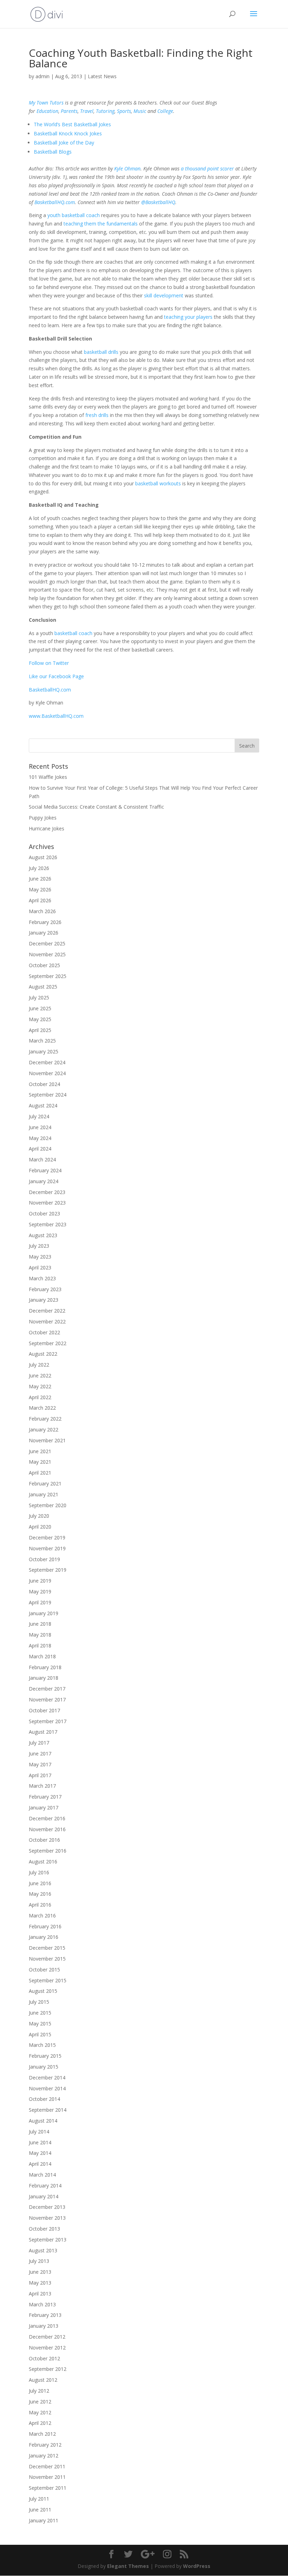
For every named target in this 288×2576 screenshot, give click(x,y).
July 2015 (39, 2002)
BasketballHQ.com (55, 202)
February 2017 (45, 1797)
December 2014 (47, 2078)
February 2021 (45, 1483)
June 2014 (40, 2142)
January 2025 (44, 1051)
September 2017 (48, 1721)
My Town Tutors (46, 103)
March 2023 (42, 1278)
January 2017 (44, 1808)
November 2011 (47, 2477)
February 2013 (45, 2315)
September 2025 (48, 976)
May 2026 (40, 889)
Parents (69, 111)
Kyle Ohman (127, 168)
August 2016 (43, 1862)
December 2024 (47, 1062)
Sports (124, 111)
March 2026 (42, 911)
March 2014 (42, 2175)
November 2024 (47, 1073)
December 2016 (47, 1818)
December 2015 (47, 1948)
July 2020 (39, 1516)
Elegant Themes (128, 2566)
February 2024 (45, 1170)
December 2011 (47, 2466)
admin (42, 76)
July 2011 (39, 2499)
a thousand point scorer (207, 168)
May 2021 (40, 1462)
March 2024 (42, 1159)
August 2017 (43, 1732)
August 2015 (43, 1991)
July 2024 (39, 1116)
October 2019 (44, 1559)
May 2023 (40, 1257)
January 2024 (44, 1181)
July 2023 (39, 1246)
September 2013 (48, 2240)
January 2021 (44, 1494)
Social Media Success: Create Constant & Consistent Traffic (96, 807)
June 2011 (40, 2510)
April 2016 (40, 1905)
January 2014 (44, 2196)
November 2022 (47, 1321)
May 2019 (40, 1592)
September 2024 (48, 1095)
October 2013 (44, 2229)
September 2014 (48, 2110)
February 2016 (45, 1926)
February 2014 (45, 2186)
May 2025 (40, 1019)
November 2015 (47, 1959)
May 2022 (40, 1386)
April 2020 (40, 1527)
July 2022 (39, 1365)
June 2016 (40, 1883)
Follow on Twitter (49, 663)
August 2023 (43, 1235)
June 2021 (40, 1451)
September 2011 (48, 2488)
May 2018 (40, 1635)
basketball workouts (158, 483)
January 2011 (44, 2520)
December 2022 (47, 1311)
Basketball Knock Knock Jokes (68, 133)
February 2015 (45, 2056)
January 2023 (44, 1300)
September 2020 (48, 1505)
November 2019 (47, 1548)
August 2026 (43, 857)
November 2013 (47, 2218)
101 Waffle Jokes (48, 777)
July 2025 (39, 997)
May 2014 (40, 2153)
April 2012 (40, 2423)
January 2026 (44, 933)
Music (140, 111)
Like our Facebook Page (56, 676)
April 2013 (40, 2294)
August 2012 (43, 2380)
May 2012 (40, 2412)
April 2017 (40, 1775)
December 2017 (47, 1689)
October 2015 (44, 1970)
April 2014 (40, 2164)
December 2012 (47, 2337)
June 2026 (40, 879)
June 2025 (40, 1008)
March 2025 (42, 1041)
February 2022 (45, 1419)
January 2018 (44, 1678)
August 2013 (43, 2250)
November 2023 (47, 1203)
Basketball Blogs (53, 152)
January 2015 (44, 2067)
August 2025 (43, 987)
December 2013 (47, 2207)
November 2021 (47, 1440)
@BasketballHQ (158, 202)
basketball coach (73, 633)
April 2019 (40, 1602)
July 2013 (39, 2261)
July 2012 (39, 2391)
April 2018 (40, 1646)
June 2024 (40, 1127)
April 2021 (40, 1473)
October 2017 (44, 1710)
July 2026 (39, 868)
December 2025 (47, 943)
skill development (164, 295)
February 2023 (45, 1289)
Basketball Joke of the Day (64, 143)
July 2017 (39, 1743)
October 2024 (44, 1084)
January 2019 (44, 1613)
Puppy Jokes (43, 818)
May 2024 (40, 1138)
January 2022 (44, 1429)
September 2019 (48, 1570)
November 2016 (47, 1829)
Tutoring (105, 111)
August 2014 (43, 2121)
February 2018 (45, 1667)
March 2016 (42, 1916)
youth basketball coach (74, 215)
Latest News (102, 76)
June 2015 (40, 2013)
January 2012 (44, 2456)
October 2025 (44, 965)
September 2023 (48, 1224)
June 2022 (40, 1375)
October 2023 (44, 1213)
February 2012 (45, 2445)
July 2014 (39, 2132)
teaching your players (188, 317)
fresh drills (97, 415)
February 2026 (45, 922)
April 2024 (40, 1149)
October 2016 (44, 1840)
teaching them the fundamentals (101, 224)
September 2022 (48, 1343)
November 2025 (47, 954)
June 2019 (40, 1581)
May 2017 (40, 1764)
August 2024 (43, 1105)
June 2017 (40, 1754)
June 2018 (40, 1624)
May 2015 (40, 2024)
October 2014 (44, 2099)
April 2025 (40, 1030)
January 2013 (44, 2326)
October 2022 (44, 1332)
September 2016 (48, 1851)
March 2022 (42, 1408)
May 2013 (40, 2283)
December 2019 (47, 1537)
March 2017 (42, 1786)
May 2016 (40, 1894)
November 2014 (47, 2088)
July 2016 (39, 1872)
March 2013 (42, 2304)
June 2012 (40, 2402)
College (165, 111)
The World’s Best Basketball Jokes (72, 124)
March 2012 (42, 2434)
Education (47, 111)
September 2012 (48, 2369)
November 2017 (47, 1700)
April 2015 (40, 2034)
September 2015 (48, 1980)
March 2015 (42, 2045)
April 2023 (40, 1267)
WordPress (197, 2566)
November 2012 (47, 2348)
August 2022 (43, 1354)
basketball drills (101, 352)
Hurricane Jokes (47, 828)
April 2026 (40, 900)
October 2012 (44, 2358)
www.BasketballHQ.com (56, 716)
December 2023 (47, 1192)
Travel (87, 111)
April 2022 (40, 1397)
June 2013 (40, 2272)
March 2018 (42, 1656)
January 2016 (44, 1937)
